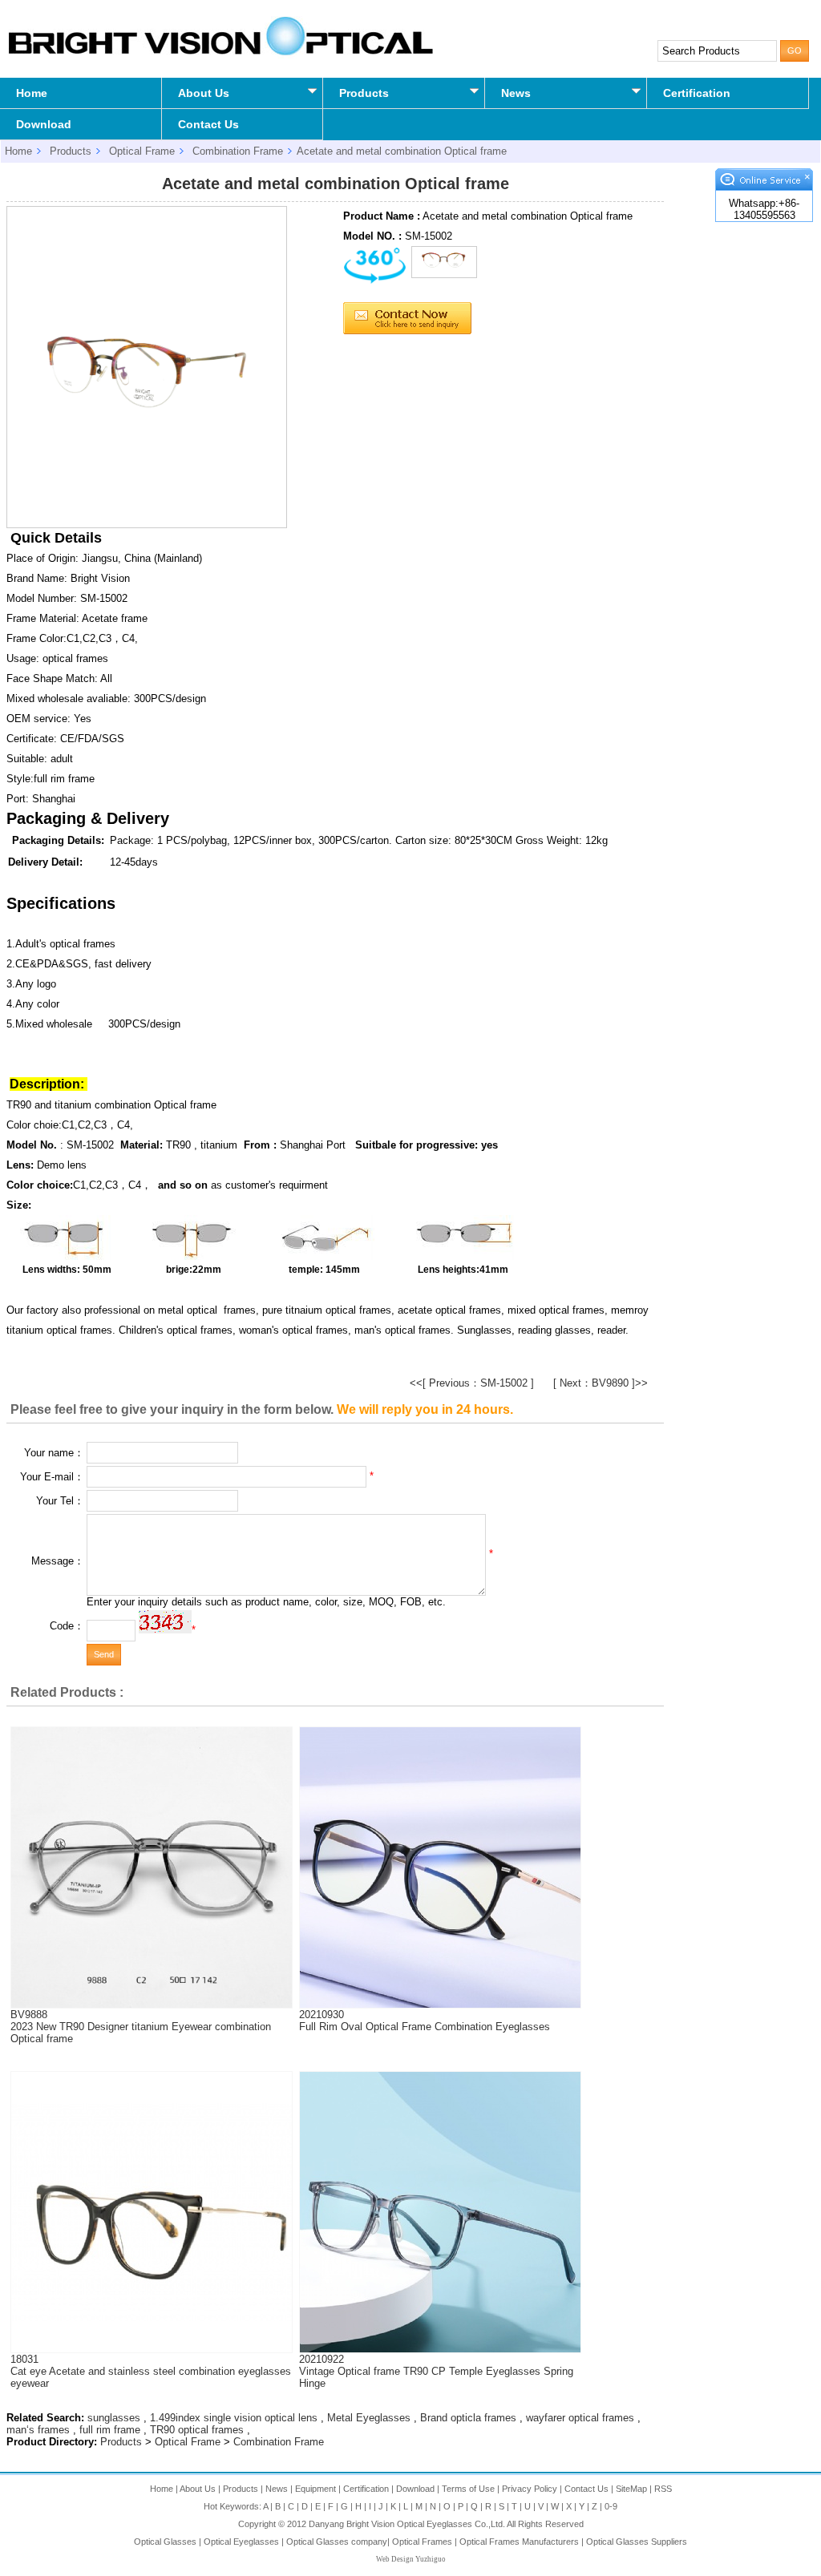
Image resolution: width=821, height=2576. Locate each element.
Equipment (315, 2489)
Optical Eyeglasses (241, 2542)
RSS (663, 2489)
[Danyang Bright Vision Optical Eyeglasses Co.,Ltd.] (220, 55)
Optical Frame (142, 151)
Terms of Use (468, 2489)
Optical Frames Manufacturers (519, 2542)
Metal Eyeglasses (369, 2418)
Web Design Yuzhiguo (411, 2559)
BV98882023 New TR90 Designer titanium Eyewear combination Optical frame (141, 2027)
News (516, 93)
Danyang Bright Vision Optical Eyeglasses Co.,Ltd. (408, 2524)
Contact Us (208, 124)
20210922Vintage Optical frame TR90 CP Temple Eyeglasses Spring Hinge (436, 2371)
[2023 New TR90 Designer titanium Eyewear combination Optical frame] (152, 2004)
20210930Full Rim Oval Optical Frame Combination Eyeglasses (425, 2021)
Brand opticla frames (468, 2418)
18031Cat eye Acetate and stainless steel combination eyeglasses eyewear (151, 2371)
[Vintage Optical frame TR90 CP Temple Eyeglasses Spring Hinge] (440, 2349)
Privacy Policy (530, 2489)
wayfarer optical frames (580, 2418)
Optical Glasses (165, 2542)
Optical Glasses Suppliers (637, 2542)
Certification (697, 93)
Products (364, 93)
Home (32, 93)
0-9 (611, 2506)
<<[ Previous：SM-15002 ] (472, 1383)
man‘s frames (38, 2430)
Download (44, 124)
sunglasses (114, 2418)
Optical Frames (422, 2542)
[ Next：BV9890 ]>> (601, 1383)
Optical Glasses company (337, 2542)
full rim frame (110, 2430)
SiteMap (631, 2489)
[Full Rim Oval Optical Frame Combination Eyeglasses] (440, 2004)
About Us (204, 93)
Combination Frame (238, 151)
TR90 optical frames (197, 2430)
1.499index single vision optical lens (234, 2418)
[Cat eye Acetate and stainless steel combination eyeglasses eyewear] (152, 2318)
